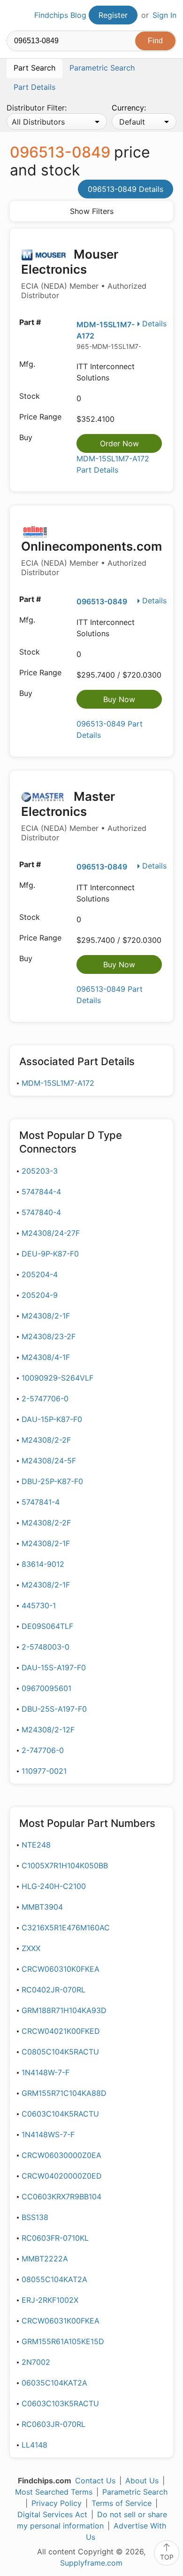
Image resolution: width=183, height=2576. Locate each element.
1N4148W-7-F (46, 2072)
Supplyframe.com (91, 2563)
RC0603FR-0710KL (55, 2238)
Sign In (164, 15)
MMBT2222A (45, 2259)
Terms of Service (122, 2503)
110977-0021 (44, 1771)
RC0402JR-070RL (53, 1990)
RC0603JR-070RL (53, 2424)
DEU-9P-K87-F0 (50, 1254)
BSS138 (35, 2217)
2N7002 (36, 2362)
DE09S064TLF (47, 1626)
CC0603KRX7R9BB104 (61, 2197)
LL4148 (34, 2445)
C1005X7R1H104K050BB (65, 1865)
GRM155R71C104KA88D (64, 2093)
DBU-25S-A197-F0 (54, 1709)
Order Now (119, 443)
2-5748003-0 (46, 1647)
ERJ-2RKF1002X (50, 2300)
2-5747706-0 (45, 1399)
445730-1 (39, 1605)
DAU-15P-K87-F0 (52, 1419)
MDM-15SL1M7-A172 (58, 1083)
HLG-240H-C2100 (54, 1886)
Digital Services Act (52, 2514)
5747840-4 (41, 1212)
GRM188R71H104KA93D (64, 2010)
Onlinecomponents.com (91, 558)
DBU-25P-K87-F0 (52, 1481)
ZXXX (31, 1948)
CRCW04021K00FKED (61, 2031)
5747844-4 (41, 1192)
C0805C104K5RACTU (60, 2052)
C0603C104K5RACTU (60, 2114)
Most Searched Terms (54, 2492)
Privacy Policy (57, 2503)
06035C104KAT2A (54, 2383)
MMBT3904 (42, 1907)
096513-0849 (102, 601)
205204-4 (40, 1274)
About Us (142, 2481)
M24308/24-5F (49, 1461)
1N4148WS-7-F (48, 2134)
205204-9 (40, 1295)
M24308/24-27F (51, 1233)
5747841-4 (41, 1502)
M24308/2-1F (46, 1316)
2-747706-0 (43, 1750)
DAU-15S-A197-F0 (54, 1667)
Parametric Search (135, 2492)
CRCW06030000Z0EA (61, 2155)
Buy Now (119, 699)
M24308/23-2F (49, 1336)
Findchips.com (15, 16)
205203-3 (40, 1171)
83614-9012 (43, 1564)
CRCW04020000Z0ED (62, 2176)
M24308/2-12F (48, 1730)
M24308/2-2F (46, 1440)
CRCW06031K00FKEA (61, 2321)
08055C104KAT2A (54, 2279)
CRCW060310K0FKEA (61, 1969)
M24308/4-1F (46, 1357)
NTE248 (36, 1845)
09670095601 (46, 1688)
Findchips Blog (60, 15)
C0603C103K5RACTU (60, 2403)
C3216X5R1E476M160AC (66, 1928)
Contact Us (95, 2481)
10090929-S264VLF (57, 1378)
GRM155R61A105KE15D (63, 2341)
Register (113, 15)
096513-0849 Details (126, 189)
